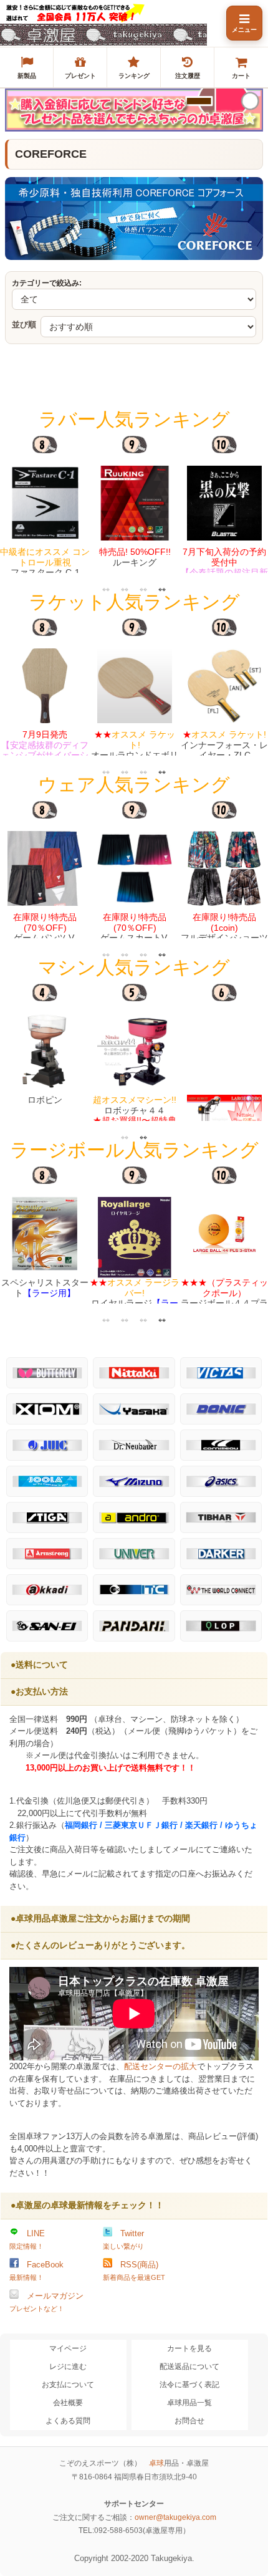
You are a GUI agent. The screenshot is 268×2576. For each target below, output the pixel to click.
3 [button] (143, 589)
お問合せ (189, 2421)
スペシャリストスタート (45, 1288)
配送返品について (189, 2367)
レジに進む (68, 2367)
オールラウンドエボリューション (135, 750)
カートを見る (189, 2348)
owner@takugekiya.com (175, 2517)
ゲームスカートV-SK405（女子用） (135, 933)
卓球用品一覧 (189, 2403)
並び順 (24, 324)
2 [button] (125, 589)
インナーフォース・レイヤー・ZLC (224, 745)
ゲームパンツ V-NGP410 (45, 933)
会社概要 (68, 2403)
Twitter (123, 2239)
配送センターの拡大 (160, 2066)
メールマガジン (46, 2302)
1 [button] (106, 589)
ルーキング (135, 557)
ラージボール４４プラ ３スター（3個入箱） (224, 1298)
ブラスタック (224, 573)
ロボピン (45, 1100)
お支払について (68, 2385)
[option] (45, 504)
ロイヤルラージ (135, 1298)
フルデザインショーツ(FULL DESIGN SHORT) (224, 938)
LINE (27, 2239)
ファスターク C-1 (45, 562)
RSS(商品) (134, 2271)
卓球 (156, 2463)
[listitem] (27, 67)
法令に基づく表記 (189, 2385)
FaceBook (36, 2271)
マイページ (68, 2348)
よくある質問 (68, 2421)
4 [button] (162, 589)
